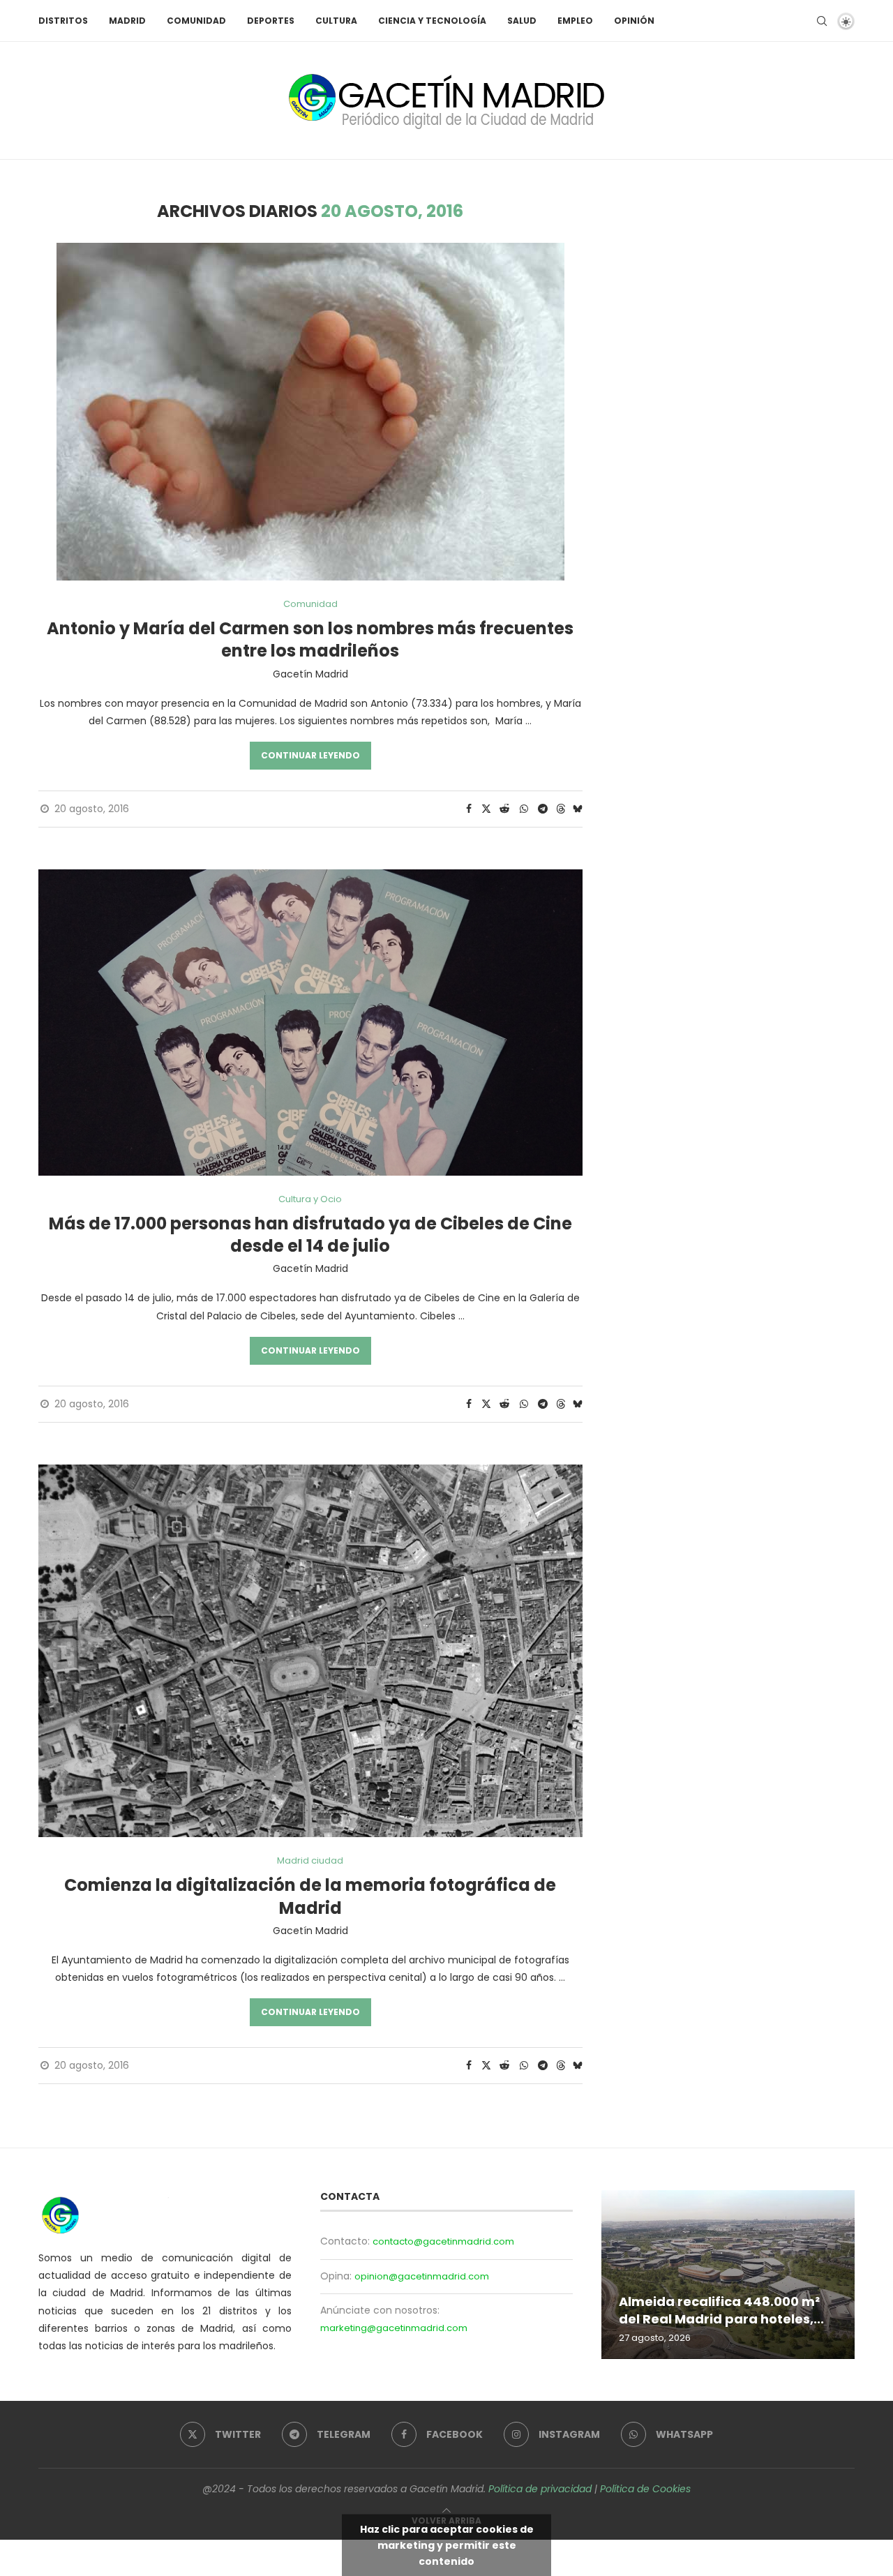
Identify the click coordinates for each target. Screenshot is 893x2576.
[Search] (822, 21)
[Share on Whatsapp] (524, 809)
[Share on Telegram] (543, 809)
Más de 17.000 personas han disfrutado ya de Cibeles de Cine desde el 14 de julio (310, 1235)
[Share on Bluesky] (578, 809)
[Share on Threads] (561, 809)
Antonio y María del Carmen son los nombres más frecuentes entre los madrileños (310, 639)
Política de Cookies (645, 2489)
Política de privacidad (540, 2489)
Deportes (271, 21)
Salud (522, 21)
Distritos (63, 21)
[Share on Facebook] (469, 809)
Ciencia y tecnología (432, 21)
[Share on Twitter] (486, 809)
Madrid (127, 21)
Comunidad (196, 21)
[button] (614, 2274)
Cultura (336, 21)
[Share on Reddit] (504, 809)
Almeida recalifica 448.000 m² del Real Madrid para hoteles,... (721, 2311)
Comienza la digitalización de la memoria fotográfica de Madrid (310, 1896)
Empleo (575, 21)
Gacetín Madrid (310, 674)
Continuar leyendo (310, 755)
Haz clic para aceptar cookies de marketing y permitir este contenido (447, 2545)
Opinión (634, 21)
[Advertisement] (736, 299)
